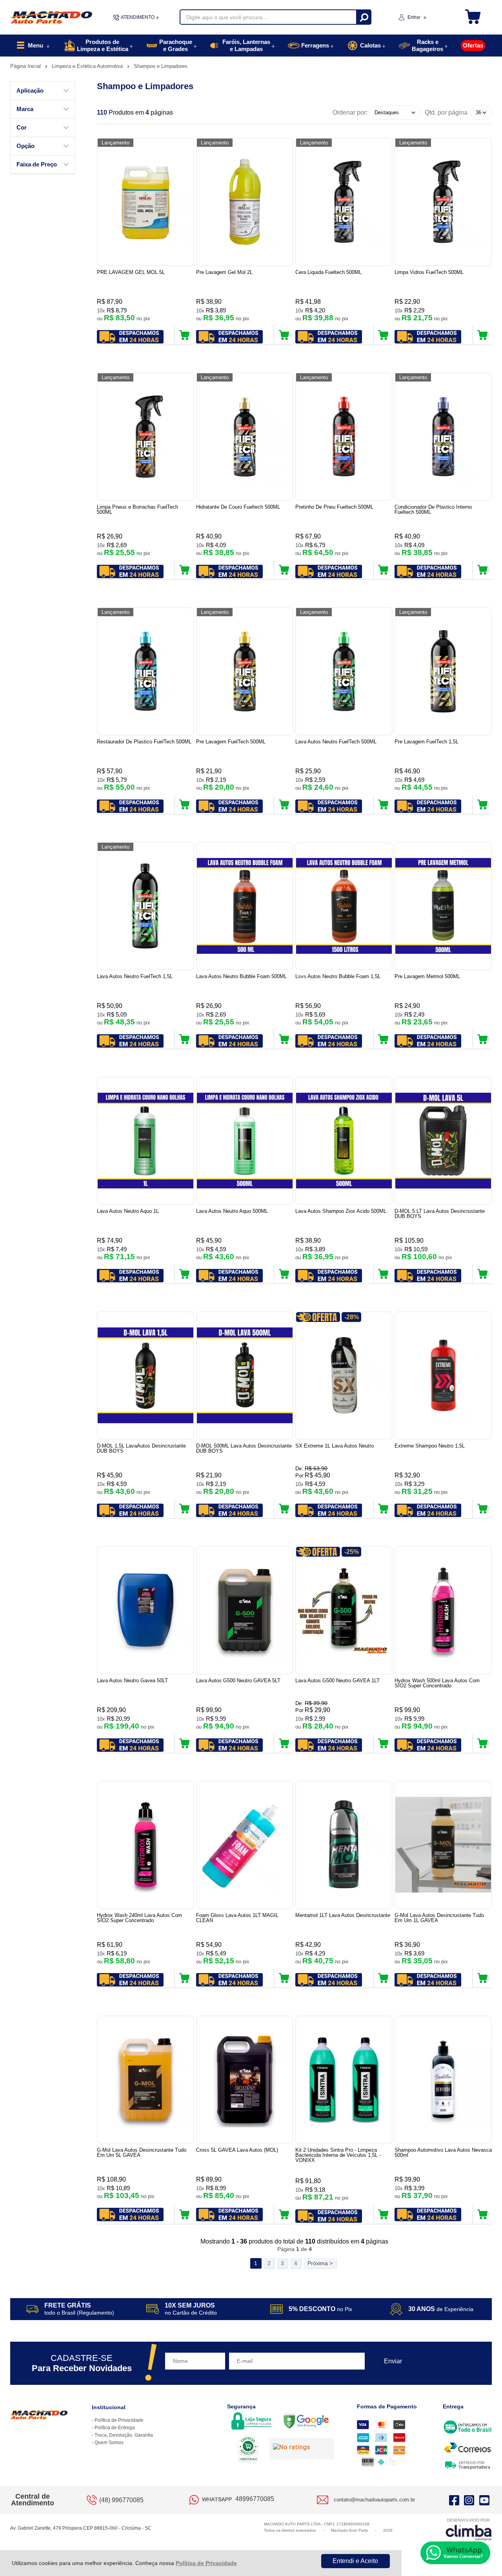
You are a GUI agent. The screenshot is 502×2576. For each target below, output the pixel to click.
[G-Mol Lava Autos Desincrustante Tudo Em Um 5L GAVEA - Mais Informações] (146, 2080)
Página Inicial (26, 66)
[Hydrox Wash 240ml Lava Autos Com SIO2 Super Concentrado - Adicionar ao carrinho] (185, 1978)
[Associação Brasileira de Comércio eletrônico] (248, 2450)
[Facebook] (454, 2500)
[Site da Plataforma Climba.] (469, 2529)
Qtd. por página (446, 112)
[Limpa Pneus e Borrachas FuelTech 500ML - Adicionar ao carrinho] (185, 570)
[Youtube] (484, 2500)
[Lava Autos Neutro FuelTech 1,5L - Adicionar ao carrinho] (185, 1039)
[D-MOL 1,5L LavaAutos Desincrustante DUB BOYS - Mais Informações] (146, 1376)
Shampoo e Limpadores (161, 66)
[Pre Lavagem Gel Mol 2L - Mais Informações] (245, 202)
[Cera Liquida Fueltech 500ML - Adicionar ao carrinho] (383, 335)
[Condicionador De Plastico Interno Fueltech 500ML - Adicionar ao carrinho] (483, 570)
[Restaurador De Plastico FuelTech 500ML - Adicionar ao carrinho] (185, 805)
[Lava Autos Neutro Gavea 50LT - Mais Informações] (146, 1610)
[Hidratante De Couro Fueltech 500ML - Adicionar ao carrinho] (284, 570)
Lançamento (115, 143)
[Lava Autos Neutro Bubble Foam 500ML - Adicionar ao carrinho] (284, 1039)
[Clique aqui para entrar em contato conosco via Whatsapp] (455, 2553)
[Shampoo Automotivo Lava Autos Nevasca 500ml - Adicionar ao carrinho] (483, 2215)
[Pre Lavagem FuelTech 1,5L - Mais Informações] (443, 671)
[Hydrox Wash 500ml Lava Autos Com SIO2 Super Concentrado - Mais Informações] (443, 1610)
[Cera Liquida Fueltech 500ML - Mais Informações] (344, 202)
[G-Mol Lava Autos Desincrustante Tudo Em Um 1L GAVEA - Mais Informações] (443, 1845)
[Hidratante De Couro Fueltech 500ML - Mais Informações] (245, 437)
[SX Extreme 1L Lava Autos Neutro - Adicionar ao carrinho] (383, 1509)
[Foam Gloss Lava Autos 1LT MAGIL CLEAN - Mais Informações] (245, 1845)
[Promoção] (318, 1317)
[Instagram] (469, 2500)
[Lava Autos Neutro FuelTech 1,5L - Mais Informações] (146, 906)
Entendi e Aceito (355, 2561)
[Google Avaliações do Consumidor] (302, 2449)
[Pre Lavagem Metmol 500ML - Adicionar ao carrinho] (483, 1039)
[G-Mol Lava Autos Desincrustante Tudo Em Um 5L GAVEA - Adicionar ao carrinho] (185, 2215)
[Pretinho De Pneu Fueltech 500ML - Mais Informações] (344, 437)
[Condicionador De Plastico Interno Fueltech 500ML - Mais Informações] (443, 437)
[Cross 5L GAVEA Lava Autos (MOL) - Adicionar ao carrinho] (284, 2215)
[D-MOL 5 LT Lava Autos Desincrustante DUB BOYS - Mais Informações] (443, 1141)
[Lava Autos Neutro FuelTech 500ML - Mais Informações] (344, 671)
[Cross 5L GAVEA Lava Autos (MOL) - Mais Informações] (245, 2080)
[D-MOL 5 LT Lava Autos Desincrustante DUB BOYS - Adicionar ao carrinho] (483, 1274)
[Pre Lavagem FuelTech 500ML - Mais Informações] (245, 671)
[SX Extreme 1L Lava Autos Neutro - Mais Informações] (344, 1376)
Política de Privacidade (206, 2563)
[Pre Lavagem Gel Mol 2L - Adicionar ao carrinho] (284, 335)
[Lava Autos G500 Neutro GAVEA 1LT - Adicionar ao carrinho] (383, 1744)
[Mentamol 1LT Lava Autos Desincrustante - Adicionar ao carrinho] (383, 1978)
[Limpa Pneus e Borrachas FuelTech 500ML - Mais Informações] (146, 437)
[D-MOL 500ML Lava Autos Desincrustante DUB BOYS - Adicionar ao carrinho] (284, 1509)
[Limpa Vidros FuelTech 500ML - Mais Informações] (443, 202)
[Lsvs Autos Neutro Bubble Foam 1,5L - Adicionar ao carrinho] (383, 1039)
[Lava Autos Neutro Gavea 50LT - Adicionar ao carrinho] (185, 1744)
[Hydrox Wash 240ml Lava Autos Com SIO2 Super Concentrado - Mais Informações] (146, 1845)
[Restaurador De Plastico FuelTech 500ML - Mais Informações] (146, 671)
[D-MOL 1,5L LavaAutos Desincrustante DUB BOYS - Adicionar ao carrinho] (185, 1509)
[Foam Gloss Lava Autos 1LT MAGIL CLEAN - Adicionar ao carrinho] (284, 1978)
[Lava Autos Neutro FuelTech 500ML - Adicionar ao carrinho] (383, 805)
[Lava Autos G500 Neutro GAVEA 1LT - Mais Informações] (344, 1610)
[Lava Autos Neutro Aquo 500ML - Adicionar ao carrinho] (284, 1274)
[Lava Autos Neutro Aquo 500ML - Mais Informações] (245, 1141)
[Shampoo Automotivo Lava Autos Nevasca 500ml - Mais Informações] (443, 2080)
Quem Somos (109, 2443)
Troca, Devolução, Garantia (124, 2435)
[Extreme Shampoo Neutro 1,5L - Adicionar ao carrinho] (483, 1509)
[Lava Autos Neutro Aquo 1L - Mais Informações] (146, 1141)
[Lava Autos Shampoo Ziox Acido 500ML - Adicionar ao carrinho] (383, 1274)
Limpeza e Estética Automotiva (88, 66)
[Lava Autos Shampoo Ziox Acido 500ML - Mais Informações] (344, 1141)
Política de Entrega (115, 2428)
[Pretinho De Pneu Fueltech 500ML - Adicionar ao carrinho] (383, 570)
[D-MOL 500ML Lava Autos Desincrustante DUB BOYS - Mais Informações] (245, 1376)
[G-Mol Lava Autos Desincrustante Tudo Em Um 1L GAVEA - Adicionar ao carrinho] (483, 1978)
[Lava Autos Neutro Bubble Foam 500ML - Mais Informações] (245, 906)
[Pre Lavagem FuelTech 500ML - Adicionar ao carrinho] (284, 805)
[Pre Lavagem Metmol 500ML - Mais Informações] (443, 906)
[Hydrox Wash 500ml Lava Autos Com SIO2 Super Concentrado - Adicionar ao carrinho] (483, 1744)
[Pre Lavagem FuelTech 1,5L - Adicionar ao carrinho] (483, 805)
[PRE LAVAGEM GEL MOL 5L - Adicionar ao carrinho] (185, 335)
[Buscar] (363, 17)
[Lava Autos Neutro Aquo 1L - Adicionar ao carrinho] (185, 1274)
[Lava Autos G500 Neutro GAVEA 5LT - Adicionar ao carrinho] (284, 1744)
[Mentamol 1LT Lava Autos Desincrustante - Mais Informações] (344, 1845)
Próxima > (320, 2263)
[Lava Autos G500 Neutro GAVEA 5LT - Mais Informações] (245, 1610)
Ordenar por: (350, 112)
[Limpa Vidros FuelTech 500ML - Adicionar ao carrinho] (483, 335)
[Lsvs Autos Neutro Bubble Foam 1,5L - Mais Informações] (344, 906)
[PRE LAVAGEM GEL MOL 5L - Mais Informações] (146, 202)
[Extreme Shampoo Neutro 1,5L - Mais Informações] (443, 1376)
